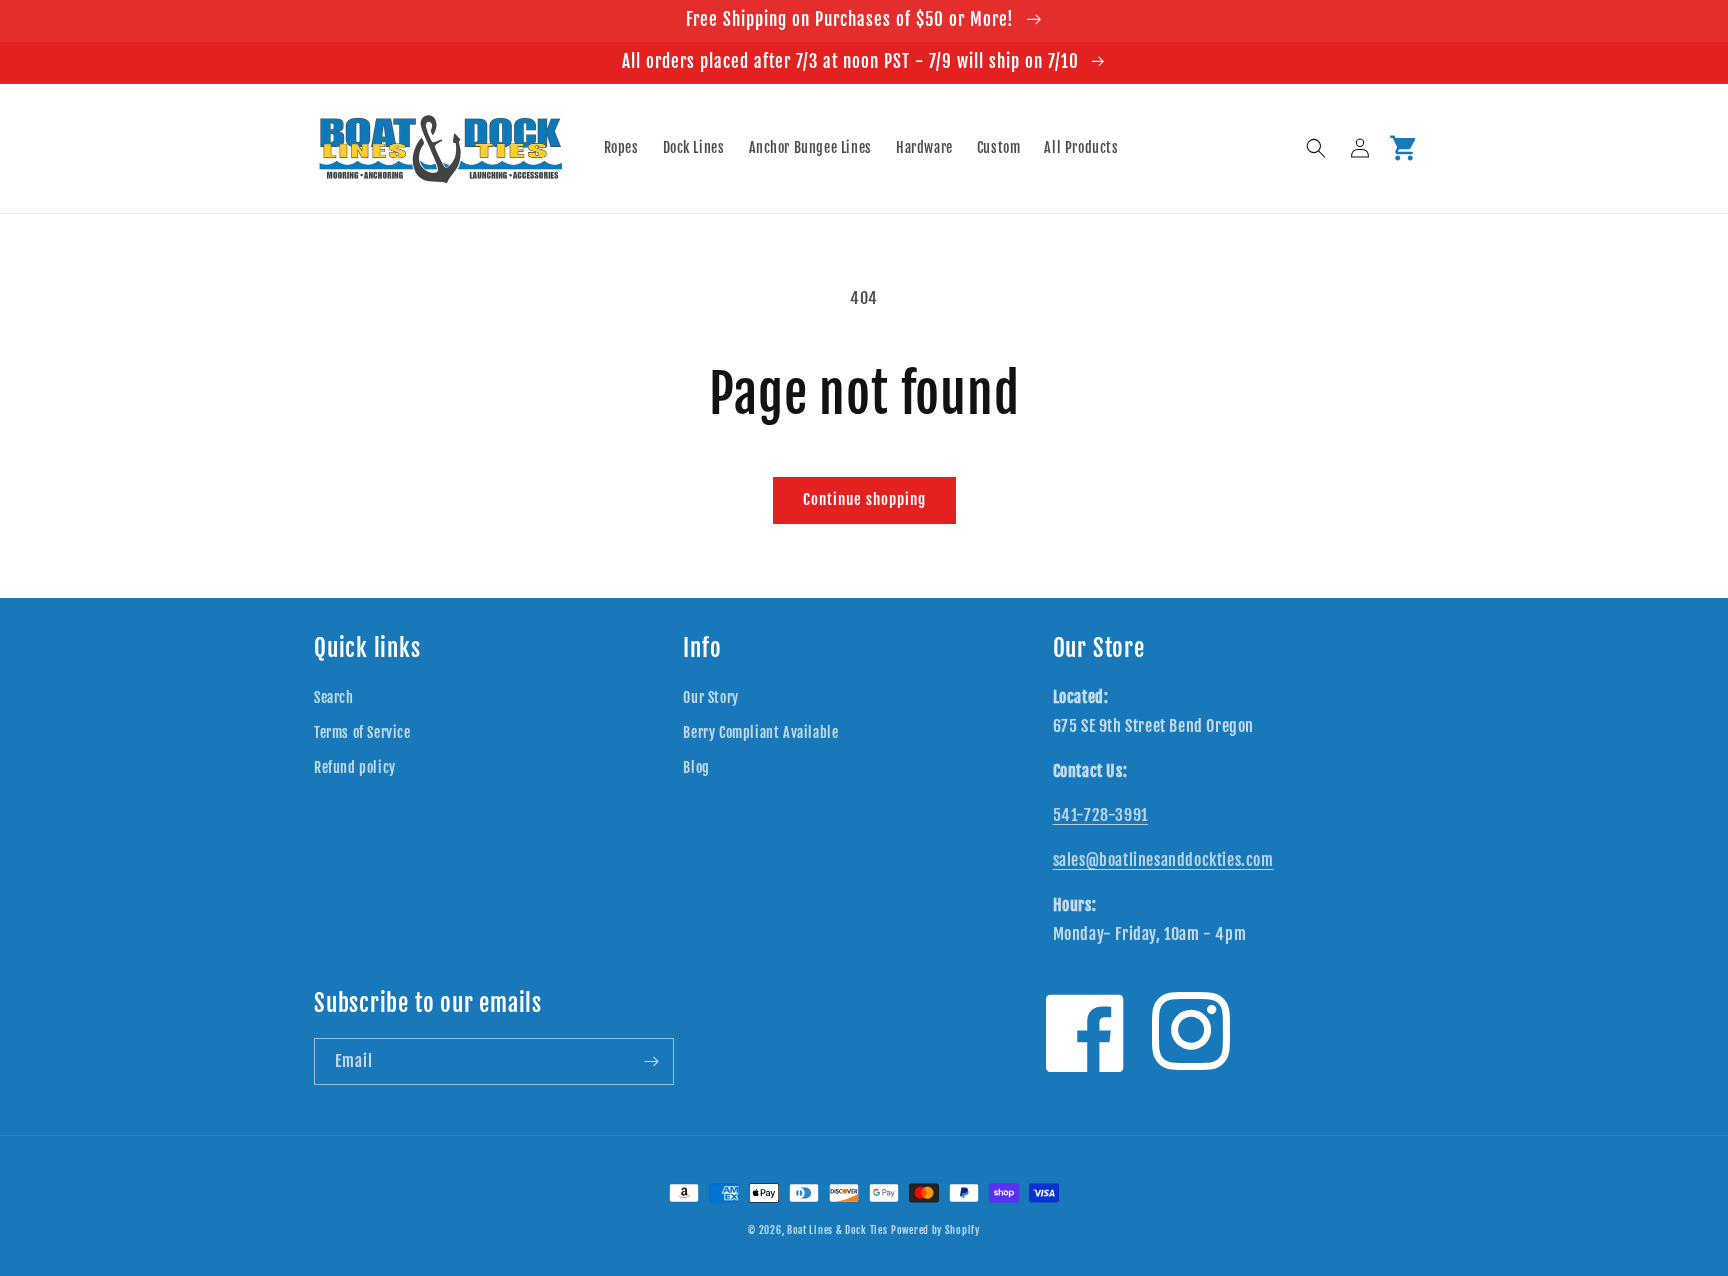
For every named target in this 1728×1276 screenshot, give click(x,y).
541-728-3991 (1100, 815)
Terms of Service (362, 732)
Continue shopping (864, 499)
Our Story (710, 697)
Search (334, 697)
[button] (1316, 148)
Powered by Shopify (935, 1230)
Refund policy (355, 767)
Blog (696, 767)
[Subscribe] (651, 1061)
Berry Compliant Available (760, 732)
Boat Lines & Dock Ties (837, 1230)
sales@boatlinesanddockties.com (1163, 860)
